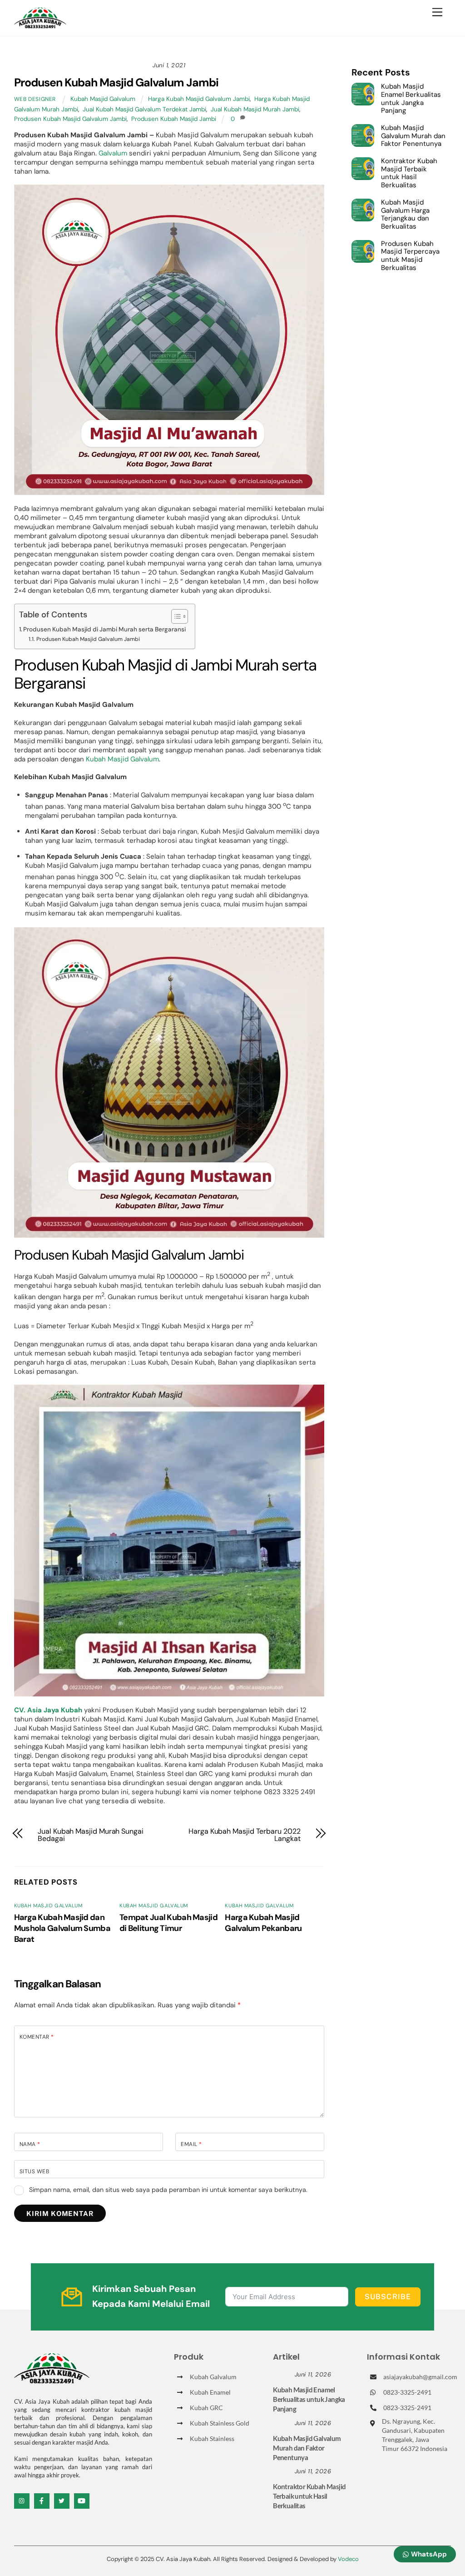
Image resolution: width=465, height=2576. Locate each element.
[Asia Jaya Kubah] (40, 24)
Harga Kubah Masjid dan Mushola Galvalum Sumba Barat (62, 1928)
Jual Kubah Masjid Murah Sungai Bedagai (91, 1835)
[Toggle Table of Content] (175, 616)
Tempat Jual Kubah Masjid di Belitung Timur (168, 1923)
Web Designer (35, 99)
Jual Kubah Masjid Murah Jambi (255, 109)
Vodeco (348, 2559)
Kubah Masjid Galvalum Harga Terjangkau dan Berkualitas (405, 215)
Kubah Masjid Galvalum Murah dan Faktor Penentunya (413, 136)
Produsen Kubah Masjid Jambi (174, 119)
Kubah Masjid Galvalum (103, 99)
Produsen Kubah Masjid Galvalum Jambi (116, 83)
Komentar (37, 2037)
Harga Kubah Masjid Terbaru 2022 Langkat (245, 1835)
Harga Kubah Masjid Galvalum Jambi (199, 99)
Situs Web (34, 2171)
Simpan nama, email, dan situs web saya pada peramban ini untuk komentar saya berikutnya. (168, 2190)
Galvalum (113, 153)
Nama (30, 2144)
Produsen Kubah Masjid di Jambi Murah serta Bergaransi (104, 629)
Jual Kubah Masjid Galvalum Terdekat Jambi (144, 109)
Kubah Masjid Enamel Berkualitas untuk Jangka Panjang (411, 99)
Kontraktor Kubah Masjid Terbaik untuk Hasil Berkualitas (409, 173)
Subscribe (388, 2297)
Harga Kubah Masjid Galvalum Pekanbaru (263, 1923)
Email (191, 2144)
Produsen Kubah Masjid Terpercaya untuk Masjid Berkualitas (410, 256)
